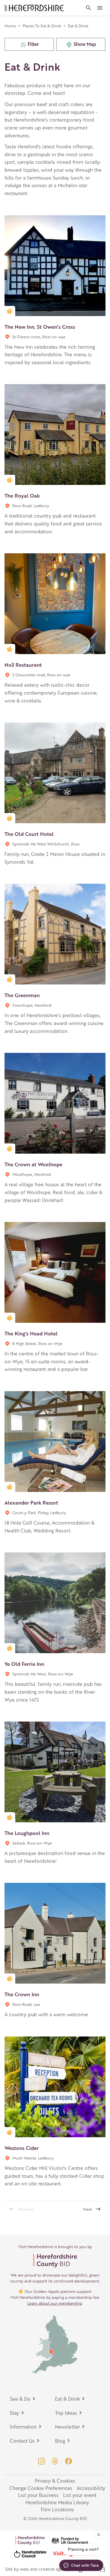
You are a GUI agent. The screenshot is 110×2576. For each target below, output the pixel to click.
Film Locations (57, 2509)
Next (88, 2209)
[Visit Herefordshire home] (34, 8)
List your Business (38, 2495)
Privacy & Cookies (55, 2481)
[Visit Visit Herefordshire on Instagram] (41, 2461)
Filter (33, 44)
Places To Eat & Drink (42, 26)
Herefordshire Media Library (57, 2502)
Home (10, 26)
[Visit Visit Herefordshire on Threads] (55, 2461)
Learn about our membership (55, 2303)
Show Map (85, 44)
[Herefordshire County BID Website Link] (55, 2261)
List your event (80, 2495)
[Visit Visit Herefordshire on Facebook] (69, 2461)
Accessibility (91, 2488)
